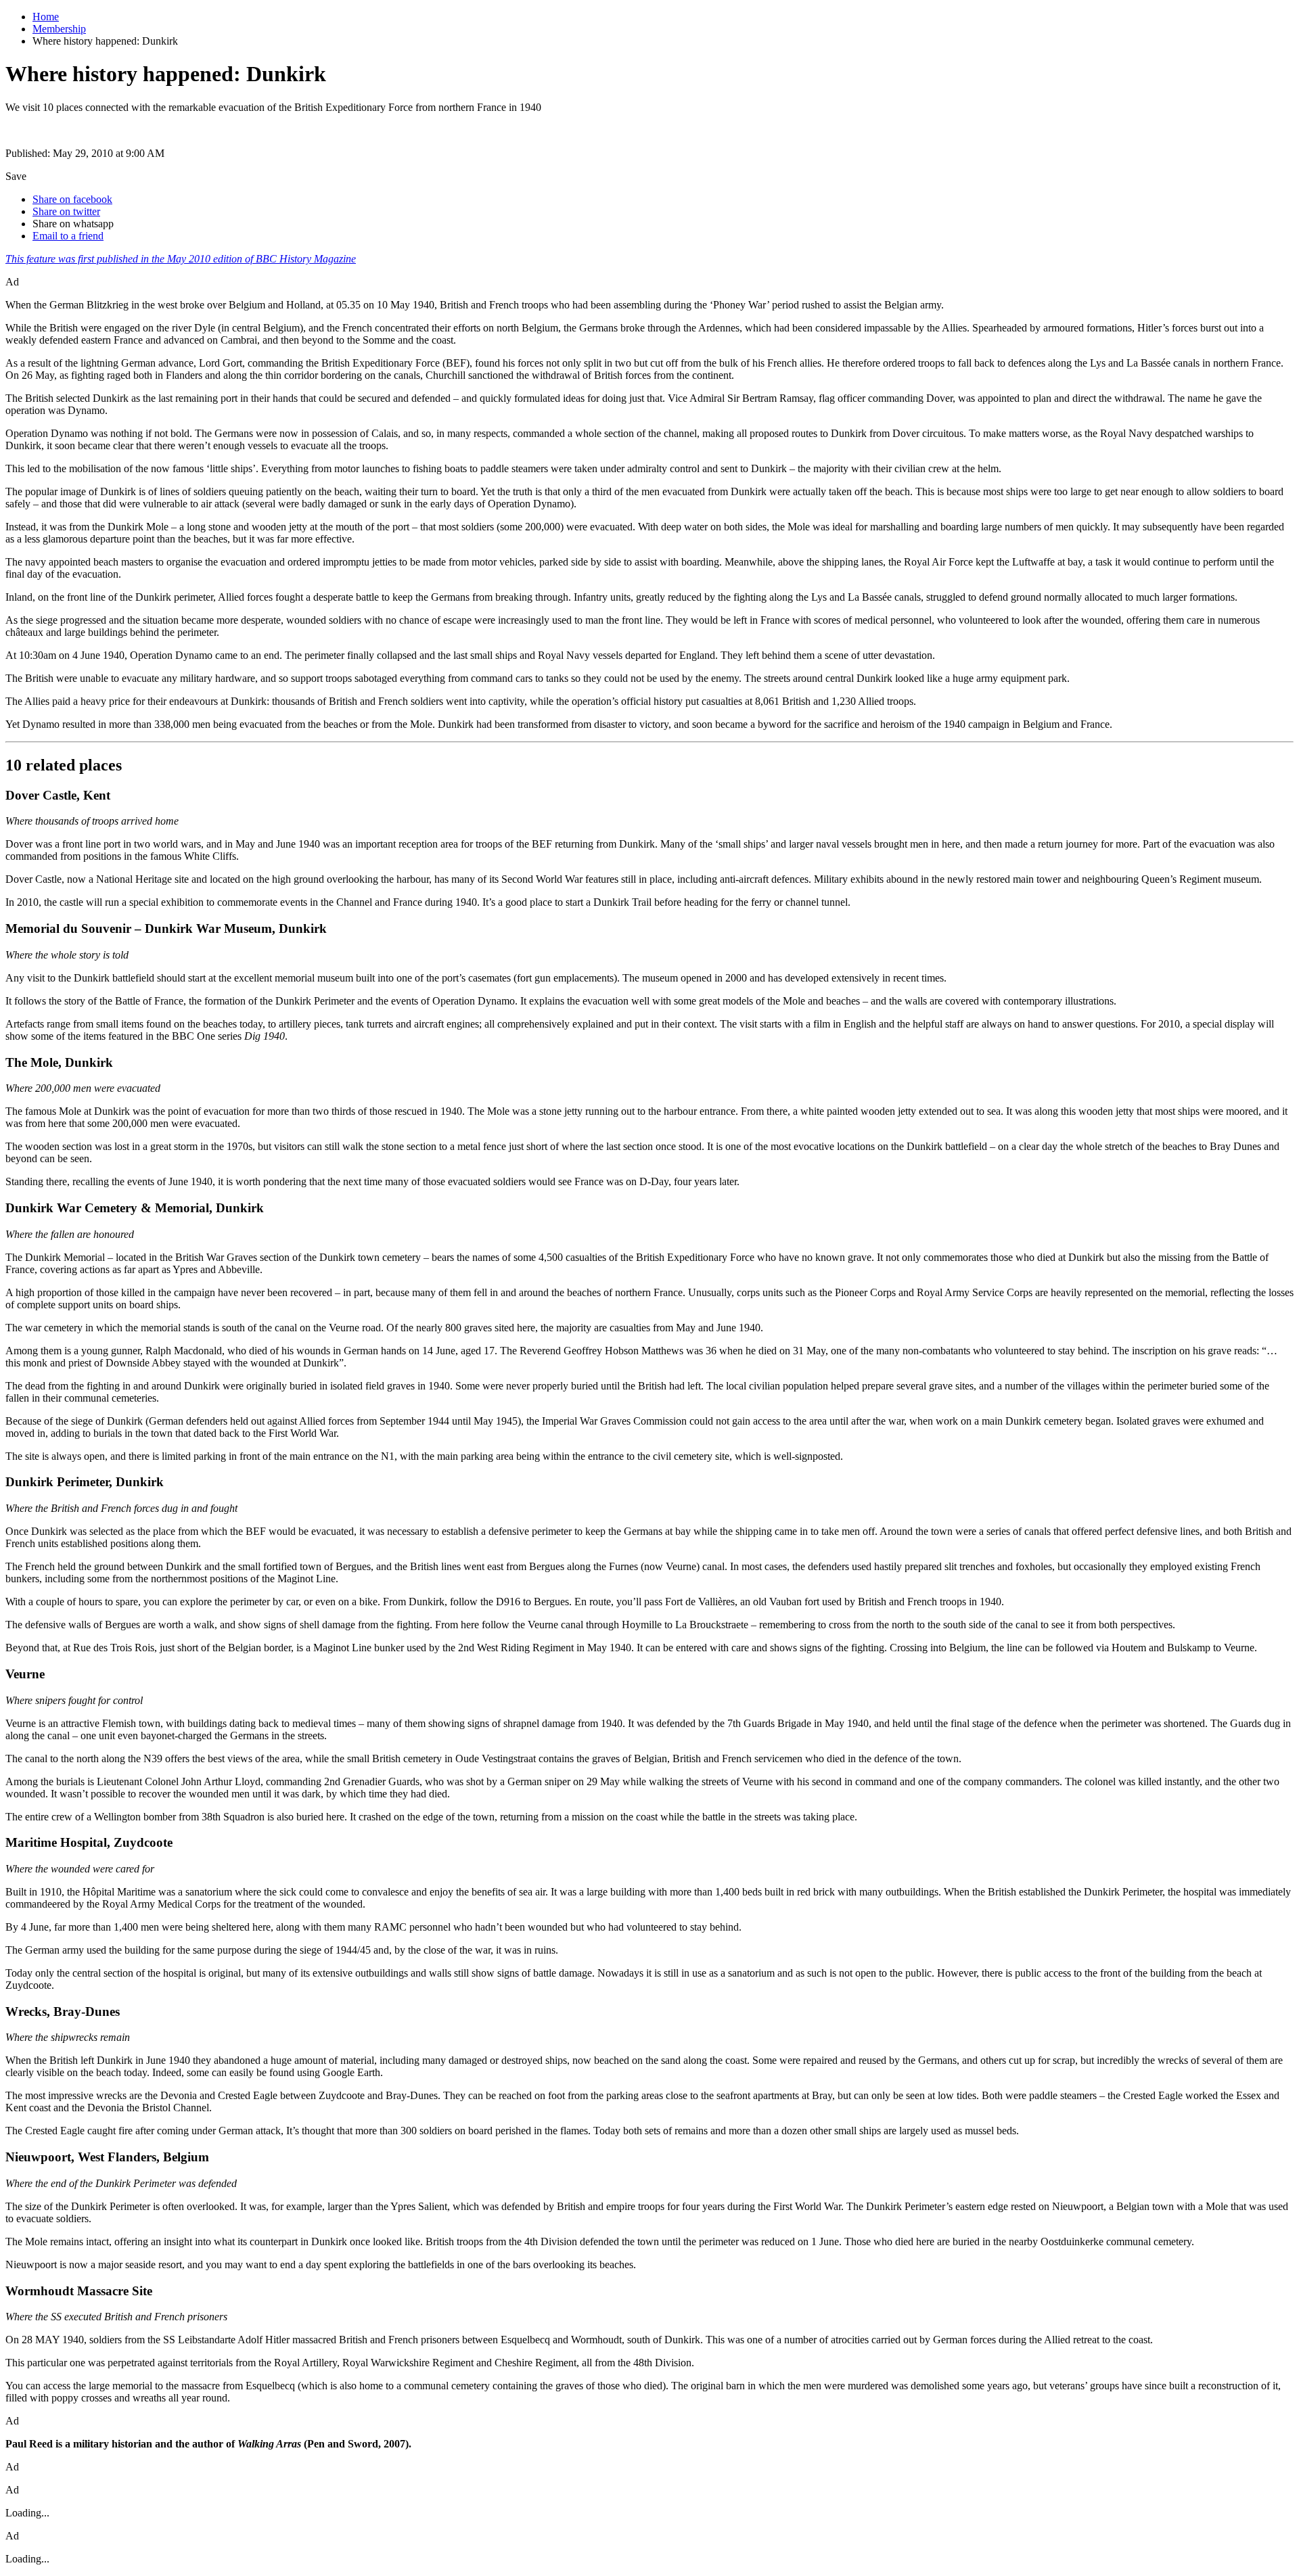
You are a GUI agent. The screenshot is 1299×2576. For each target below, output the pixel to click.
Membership (59, 29)
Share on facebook (72, 199)
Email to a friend (68, 236)
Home (46, 17)
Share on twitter (66, 211)
